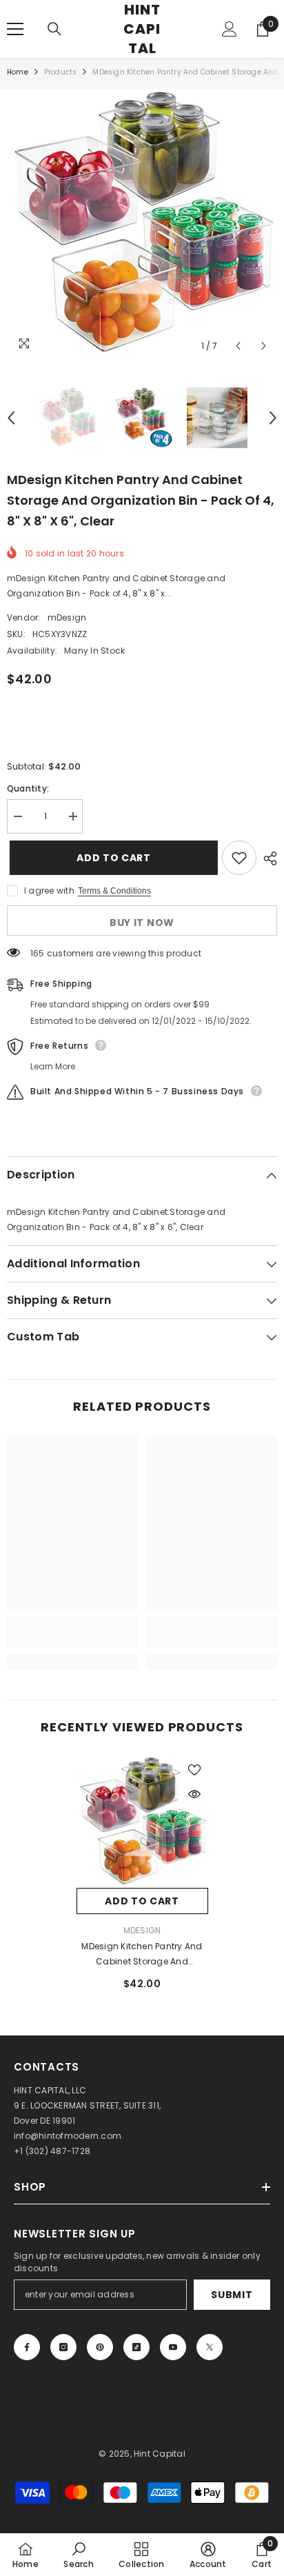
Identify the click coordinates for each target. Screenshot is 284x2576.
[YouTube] (173, 2347)
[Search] (54, 29)
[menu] (15, 29)
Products (61, 72)
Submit (232, 2295)
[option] (142, 224)
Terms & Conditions (114, 891)
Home (18, 72)
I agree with (49, 890)
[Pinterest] (100, 2347)
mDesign (67, 617)
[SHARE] (267, 858)
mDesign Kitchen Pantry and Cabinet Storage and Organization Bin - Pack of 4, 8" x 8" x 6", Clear (142, 1955)
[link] (73, 1640)
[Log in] (230, 29)
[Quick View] (194, 1794)
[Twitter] (210, 2347)
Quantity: (28, 788)
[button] (238, 346)
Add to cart (114, 858)
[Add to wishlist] (239, 858)
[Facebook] (27, 2347)
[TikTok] (136, 2347)
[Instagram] (63, 2347)
